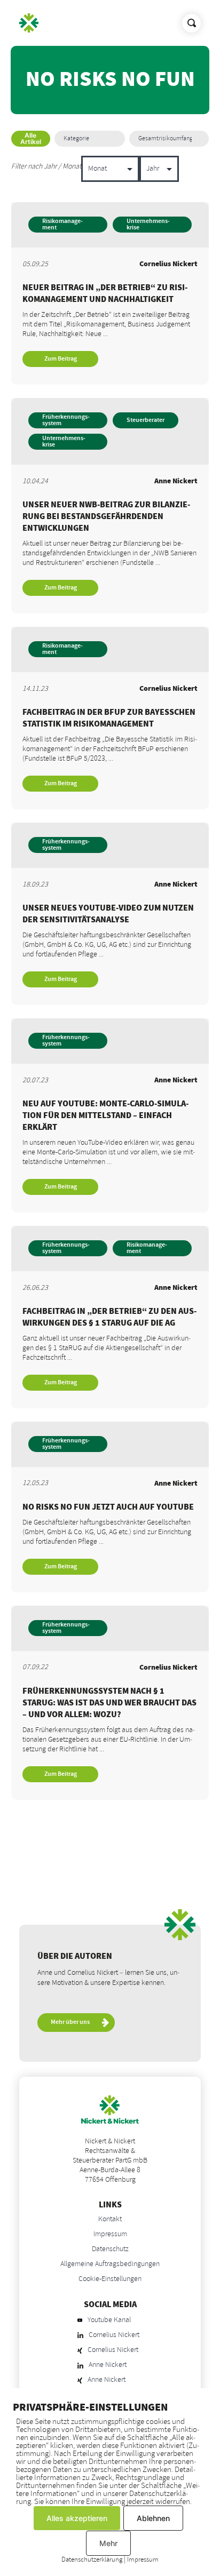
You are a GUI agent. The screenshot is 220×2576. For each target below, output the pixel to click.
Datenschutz (110, 2249)
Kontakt (110, 2219)
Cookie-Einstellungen (110, 2279)
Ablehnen (153, 2518)
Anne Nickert (108, 2365)
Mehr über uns (70, 2022)
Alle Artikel (31, 138)
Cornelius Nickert (114, 2335)
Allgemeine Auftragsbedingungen (110, 2264)
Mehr (108, 2543)
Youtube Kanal (109, 2320)
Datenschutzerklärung (92, 2559)
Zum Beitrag (61, 359)
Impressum (110, 2234)
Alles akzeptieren (77, 2518)
